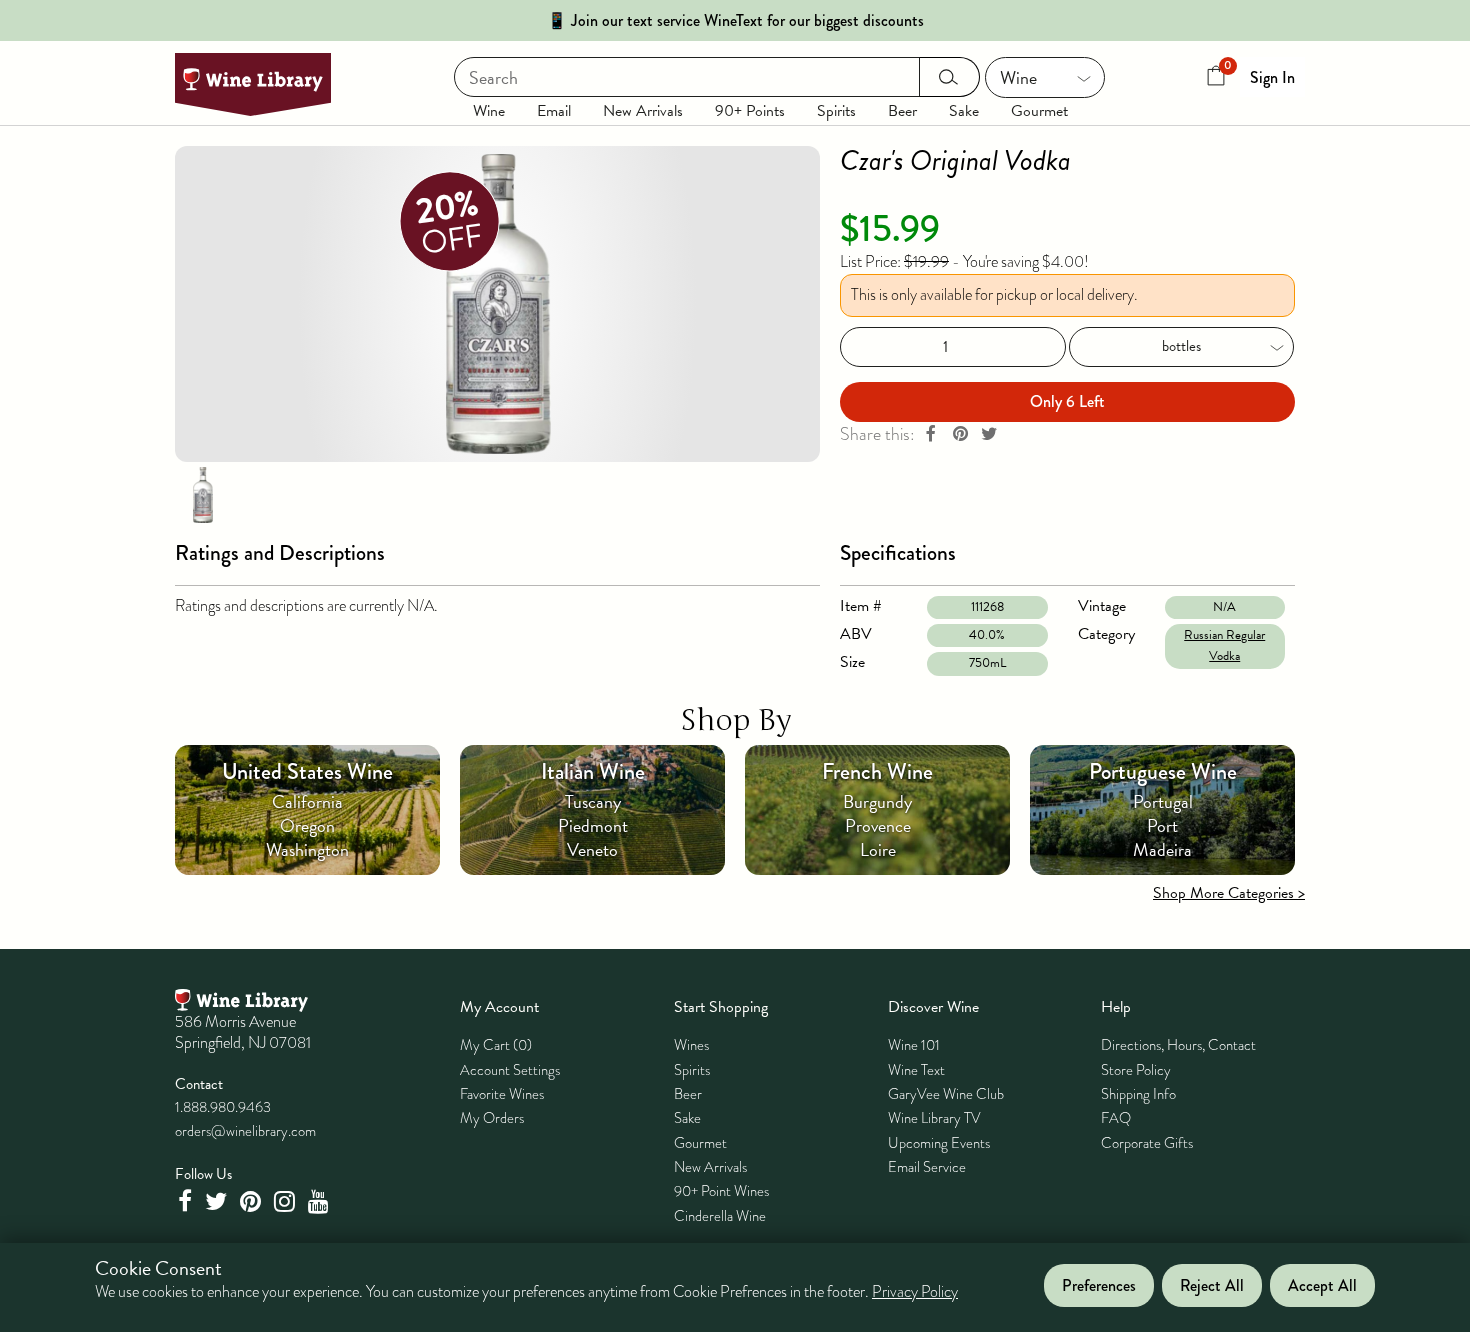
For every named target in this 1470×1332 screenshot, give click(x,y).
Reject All (1212, 1285)
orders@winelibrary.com (245, 1131)
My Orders (492, 1118)
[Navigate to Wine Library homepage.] (253, 84)
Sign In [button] (1272, 77)
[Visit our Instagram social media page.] (287, 1201)
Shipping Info (1138, 1094)
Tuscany (593, 801)
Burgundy (877, 801)
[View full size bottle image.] (497, 304)
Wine (489, 111)
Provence (878, 825)
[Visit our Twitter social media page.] (218, 1201)
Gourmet (1039, 111)
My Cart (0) (496, 1045)
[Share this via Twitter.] (989, 434)
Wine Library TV (934, 1118)
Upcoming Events (939, 1143)
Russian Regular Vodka (1224, 645)
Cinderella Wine (720, 1216)
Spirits (836, 111)
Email (554, 111)
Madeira (1162, 849)
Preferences (1099, 1285)
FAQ (1116, 1118)
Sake (964, 111)
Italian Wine (593, 771)
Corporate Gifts (1147, 1143)
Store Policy (1136, 1070)
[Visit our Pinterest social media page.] (253, 1201)
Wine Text (916, 1070)
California (307, 801)
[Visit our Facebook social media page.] (187, 1201)
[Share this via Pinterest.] (960, 434)
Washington (307, 849)
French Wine (877, 771)
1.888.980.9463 (223, 1107)
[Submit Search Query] (949, 77)
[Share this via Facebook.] (931, 434)
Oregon (307, 825)
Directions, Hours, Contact (1178, 1045)
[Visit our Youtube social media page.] (321, 1201)
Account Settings (510, 1070)
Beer (902, 111)
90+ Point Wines (721, 1191)
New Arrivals (643, 111)
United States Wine (307, 771)
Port (1162, 825)
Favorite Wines (502, 1094)
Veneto (592, 849)
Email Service (927, 1167)
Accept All (1322, 1285)
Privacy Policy (915, 1292)
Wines (691, 1045)
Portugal (1163, 801)
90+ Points (750, 111)
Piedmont (593, 825)
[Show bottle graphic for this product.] (203, 494)
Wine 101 (914, 1045)
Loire (878, 849)
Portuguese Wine (1163, 771)
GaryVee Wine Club (946, 1094)
